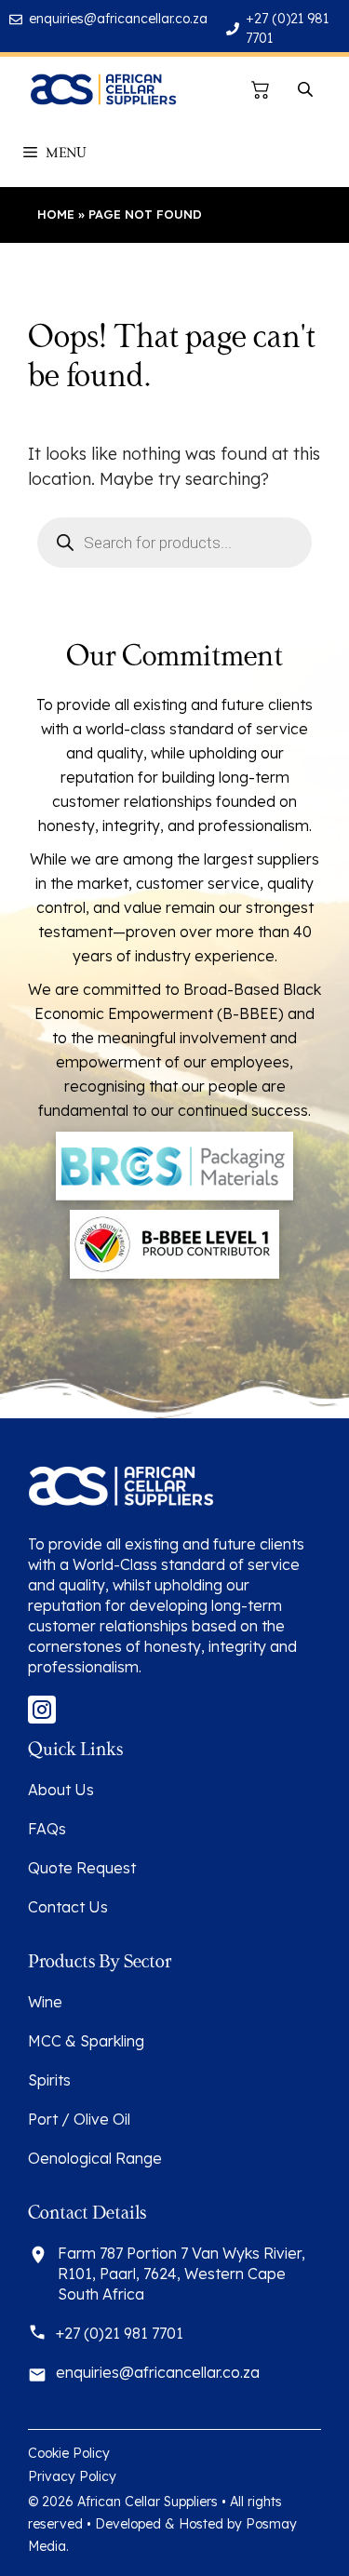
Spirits (49, 2080)
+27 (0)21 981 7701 (120, 2333)
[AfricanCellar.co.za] (103, 89)
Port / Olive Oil (79, 2119)
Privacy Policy (72, 2476)
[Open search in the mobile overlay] (307, 90)
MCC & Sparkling (86, 2041)
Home (56, 214)
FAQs (47, 1829)
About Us (61, 1790)
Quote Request (82, 1868)
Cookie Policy (69, 2453)
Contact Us (68, 1907)
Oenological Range (95, 2158)
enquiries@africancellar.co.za (118, 19)
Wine (45, 2002)
